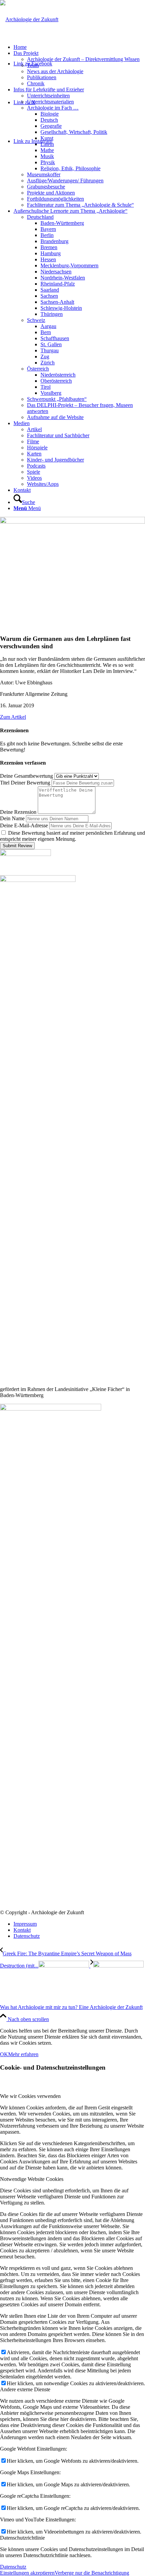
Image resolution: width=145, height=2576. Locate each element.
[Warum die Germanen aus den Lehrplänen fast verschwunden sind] (72, 522)
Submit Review (17, 846)
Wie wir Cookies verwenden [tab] (30, 2096)
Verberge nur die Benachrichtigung (92, 2573)
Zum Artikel (13, 717)
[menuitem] (79, 47)
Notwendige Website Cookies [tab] (32, 2179)
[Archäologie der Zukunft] (29, 19)
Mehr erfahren (23, 2054)
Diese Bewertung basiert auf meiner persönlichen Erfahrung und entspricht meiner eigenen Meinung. (72, 836)
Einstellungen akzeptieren (27, 2573)
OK (4, 2054)
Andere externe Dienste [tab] (25, 2389)
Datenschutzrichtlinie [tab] (22, 2538)
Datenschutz (13, 2567)
